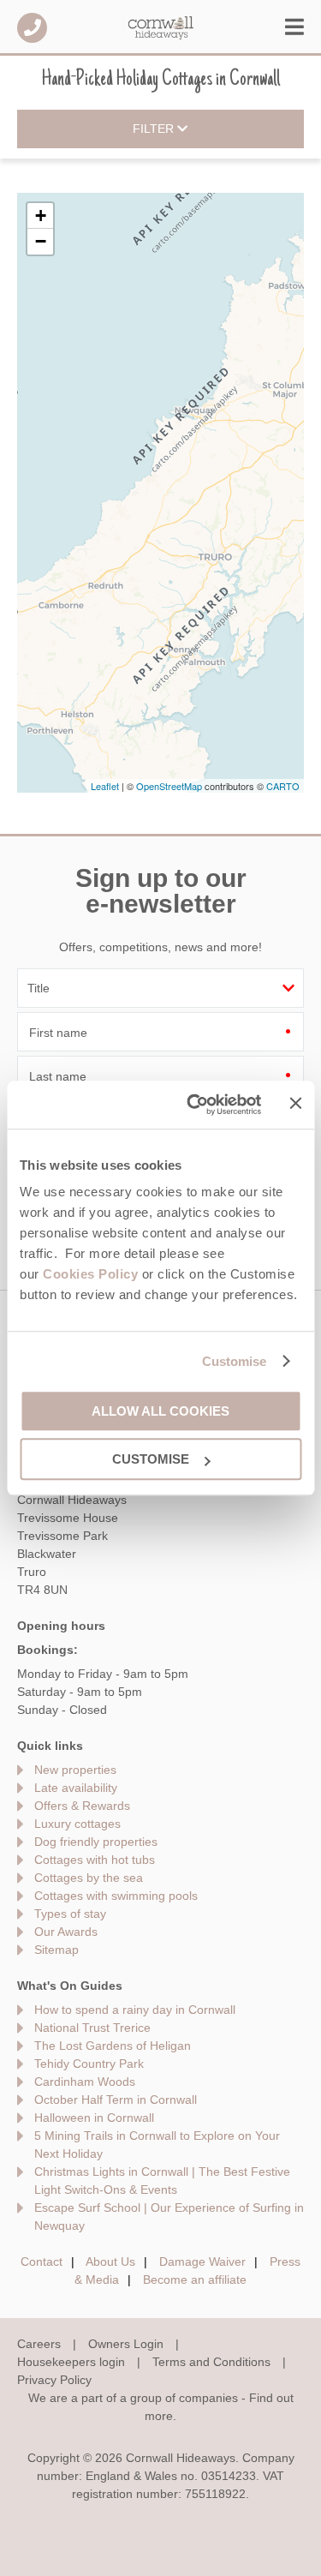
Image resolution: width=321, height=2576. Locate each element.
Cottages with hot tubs (95, 1860)
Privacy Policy (54, 2380)
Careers (39, 2344)
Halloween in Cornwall (94, 2118)
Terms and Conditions (211, 2362)
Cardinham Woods (85, 2082)
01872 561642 (32, 28)
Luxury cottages (77, 1824)
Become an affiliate (195, 2279)
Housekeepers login (71, 2362)
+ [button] (41, 216)
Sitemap (56, 1950)
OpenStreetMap (169, 786)
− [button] (41, 241)
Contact (42, 2261)
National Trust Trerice (92, 2028)
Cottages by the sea (89, 1878)
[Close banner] (295, 1104)
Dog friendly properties (96, 1842)
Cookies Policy (90, 1274)
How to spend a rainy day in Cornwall (135, 2010)
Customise (235, 1361)
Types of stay (70, 1914)
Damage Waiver (202, 2261)
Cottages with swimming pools (116, 1896)
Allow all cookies (160, 1411)
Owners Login (126, 2344)
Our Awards (66, 1932)
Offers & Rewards (82, 1806)
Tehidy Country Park (89, 2064)
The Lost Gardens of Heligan (113, 2046)
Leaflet (105, 786)
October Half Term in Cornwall (116, 2100)
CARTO (283, 786)
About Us (110, 2261)
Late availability (76, 1788)
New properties (75, 1770)
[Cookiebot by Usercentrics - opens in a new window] (194, 1105)
